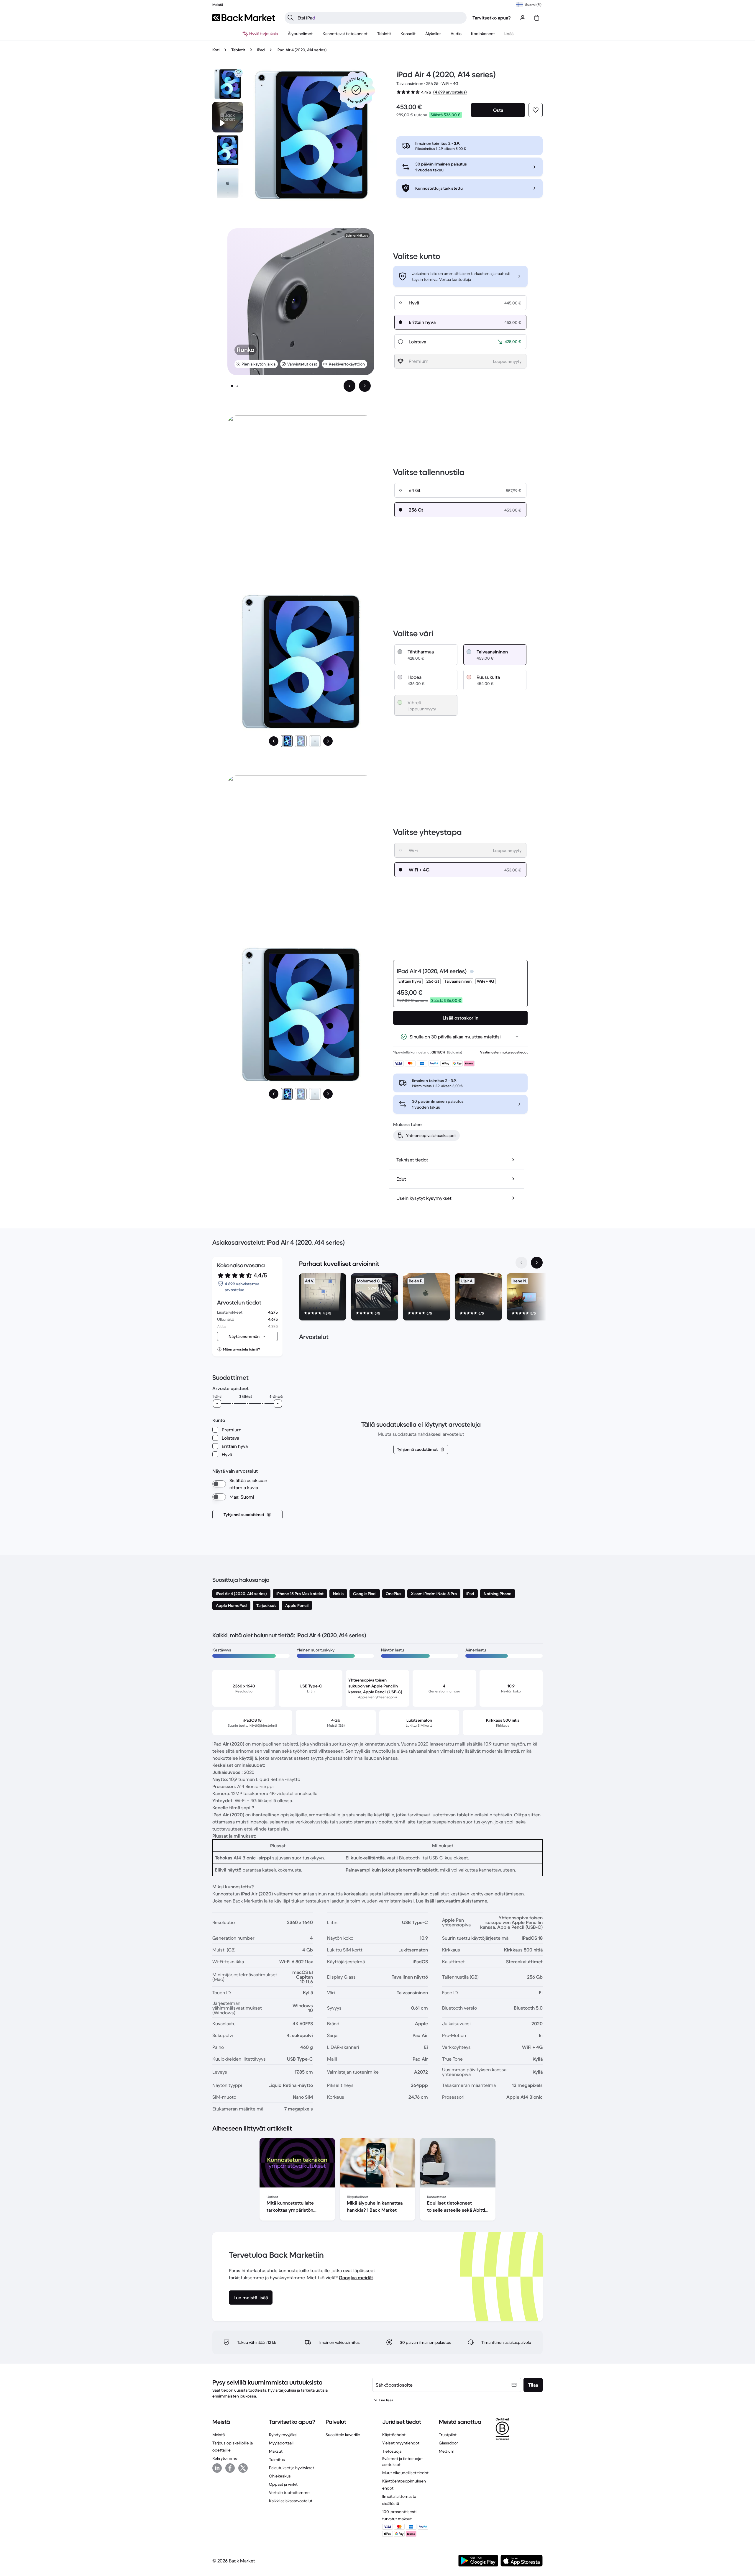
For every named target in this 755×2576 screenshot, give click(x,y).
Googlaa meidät (356, 2277)
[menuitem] (300, 34)
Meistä (219, 2435)
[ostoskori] (537, 18)
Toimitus (277, 2459)
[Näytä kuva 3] (315, 741)
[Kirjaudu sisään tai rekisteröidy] (523, 18)
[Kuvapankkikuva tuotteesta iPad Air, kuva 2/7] (228, 150)
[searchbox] (380, 18)
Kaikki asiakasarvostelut (291, 2501)
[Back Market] (244, 18)
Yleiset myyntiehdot (401, 2443)
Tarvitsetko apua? (492, 18)
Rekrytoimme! (225, 2458)
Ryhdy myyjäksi (283, 2435)
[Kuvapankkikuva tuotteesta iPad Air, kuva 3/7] (228, 183)
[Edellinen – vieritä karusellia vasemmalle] (349, 386)
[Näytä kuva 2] (237, 386)
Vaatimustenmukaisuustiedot (504, 1052)
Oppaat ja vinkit (283, 2484)
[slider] (217, 1404)
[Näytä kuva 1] (232, 386)
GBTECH (438, 1052)
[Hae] (290, 18)
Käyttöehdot (394, 2435)
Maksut (276, 2451)
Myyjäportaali (281, 2443)
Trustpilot (448, 2435)
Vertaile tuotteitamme (289, 2493)
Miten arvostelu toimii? (241, 1349)
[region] (421, 1298)
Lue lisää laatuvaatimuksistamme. (452, 1901)
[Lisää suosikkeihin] (536, 110)
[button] (356, 90)
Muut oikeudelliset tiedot (405, 2473)
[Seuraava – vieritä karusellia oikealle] (365, 386)
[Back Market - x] (243, 2468)
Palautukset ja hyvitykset (292, 2468)
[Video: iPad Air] (228, 117)
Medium (447, 2451)
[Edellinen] (274, 741)
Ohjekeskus (280, 2476)
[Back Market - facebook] (230, 2468)
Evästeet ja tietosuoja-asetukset (402, 2462)
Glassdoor (448, 2443)
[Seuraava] (328, 741)
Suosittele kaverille (343, 2435)
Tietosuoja (392, 2451)
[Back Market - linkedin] (217, 2468)
